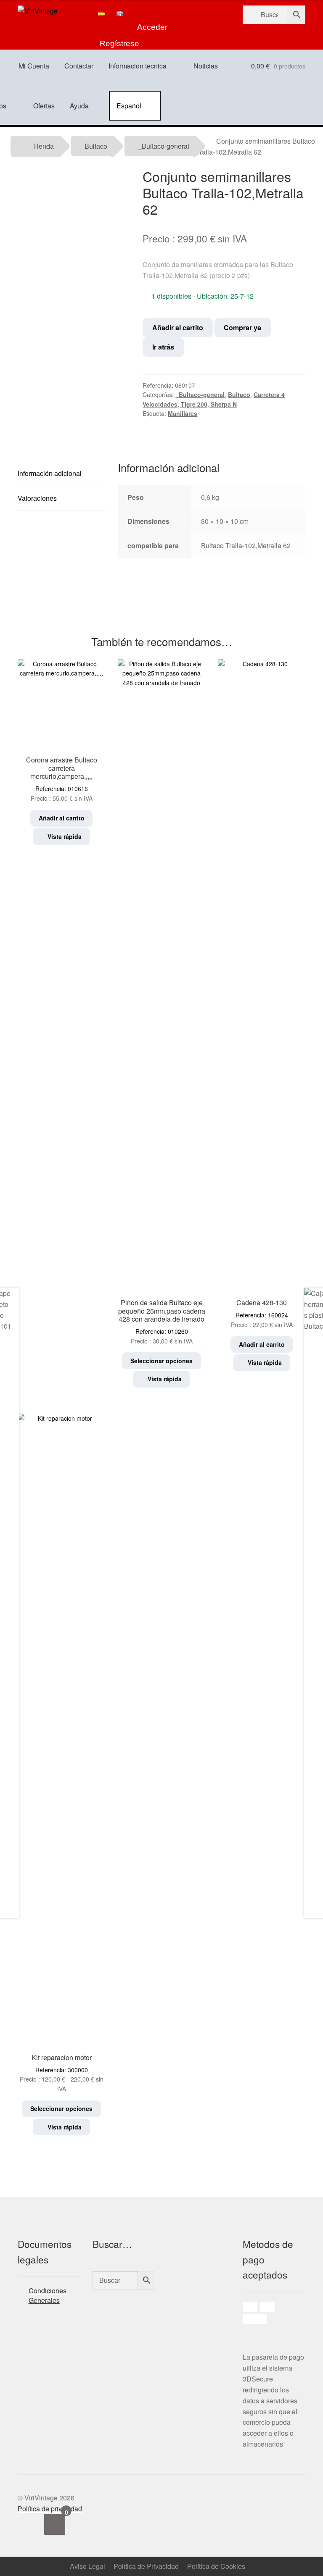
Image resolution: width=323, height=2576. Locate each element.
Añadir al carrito (178, 327)
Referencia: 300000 (62, 2073)
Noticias (206, 66)
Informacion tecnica (138, 66)
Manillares (183, 413)
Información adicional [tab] (50, 473)
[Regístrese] (119, 30)
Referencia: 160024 (262, 1313)
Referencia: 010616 (62, 779)
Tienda (43, 146)
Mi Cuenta (34, 66)
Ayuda (79, 106)
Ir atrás (163, 347)
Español (129, 106)
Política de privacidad (50, 2509)
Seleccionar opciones (161, 1361)
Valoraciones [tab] (37, 498)
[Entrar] (152, 13)
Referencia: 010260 (162, 1321)
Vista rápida (64, 836)
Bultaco (96, 146)
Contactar (79, 66)
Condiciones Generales (48, 2295)
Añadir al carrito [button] (62, 818)
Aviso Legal (87, 2566)
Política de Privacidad (146, 2566)
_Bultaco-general (164, 146)
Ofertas (44, 106)
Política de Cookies (216, 2566)
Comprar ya (242, 327)
